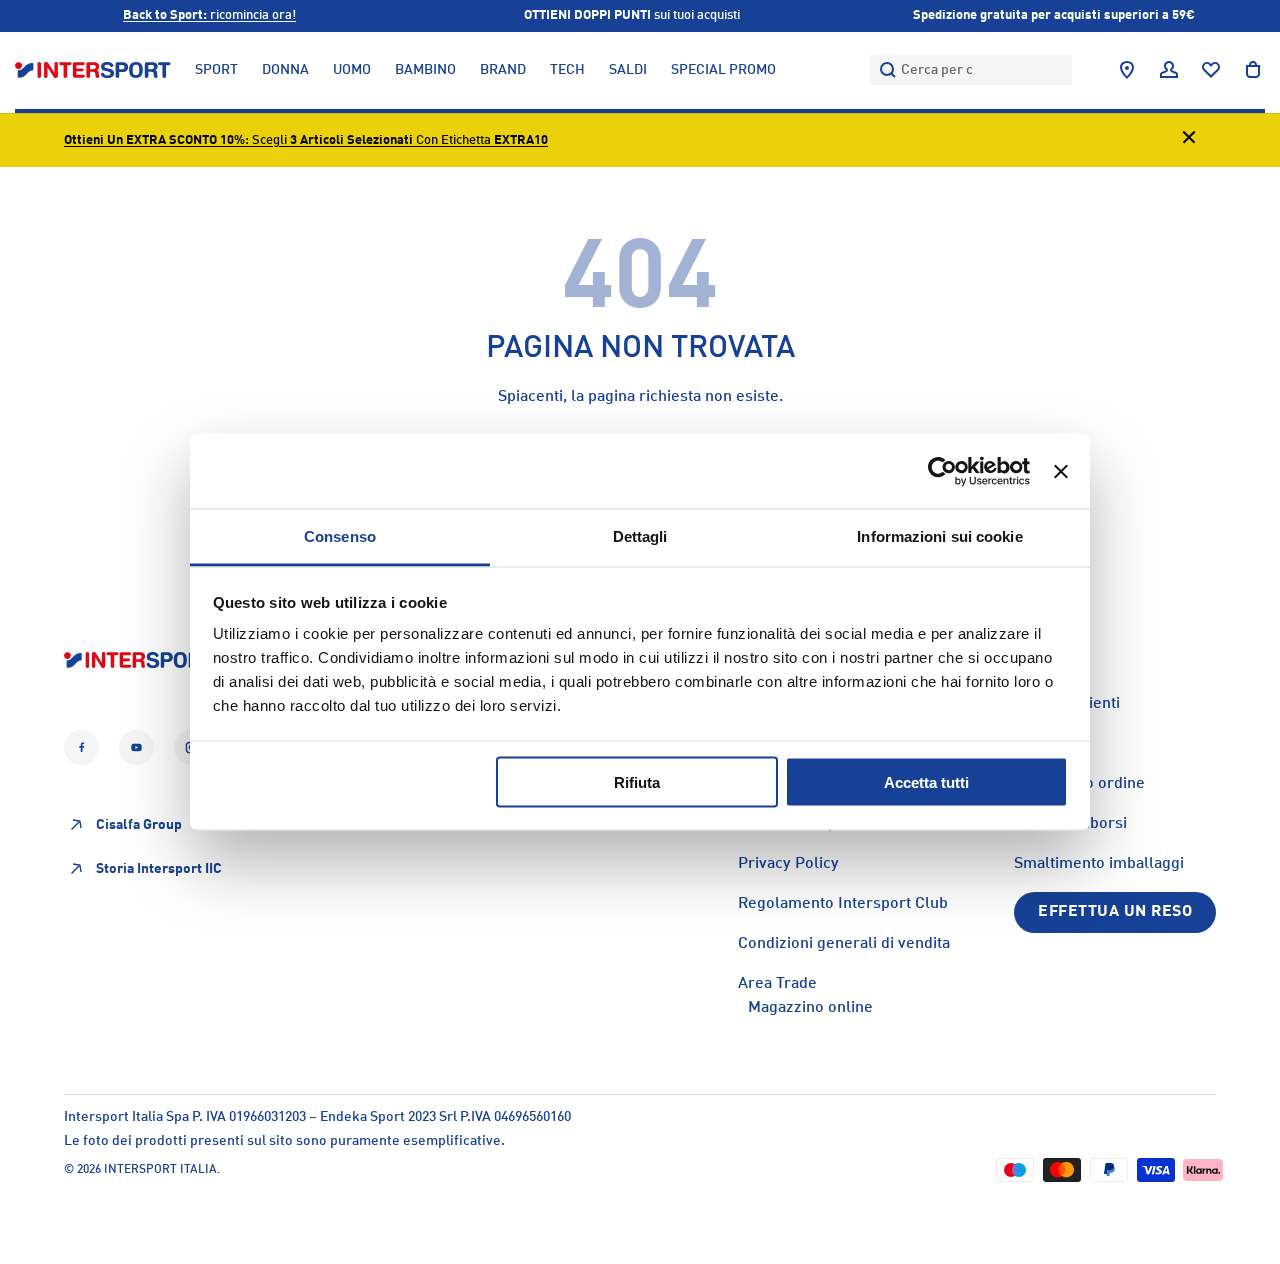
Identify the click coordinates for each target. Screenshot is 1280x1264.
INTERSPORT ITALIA (160, 1170)
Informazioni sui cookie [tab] (939, 536)
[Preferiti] (1211, 70)
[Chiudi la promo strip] (1189, 140)
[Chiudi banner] (1061, 471)
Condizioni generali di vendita (844, 944)
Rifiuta (637, 781)
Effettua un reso (1115, 912)
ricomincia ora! (209, 15)
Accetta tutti (926, 781)
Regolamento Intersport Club (843, 904)
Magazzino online (810, 1008)
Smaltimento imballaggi (1099, 864)
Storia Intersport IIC (159, 869)
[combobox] (971, 70)
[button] (1253, 70)
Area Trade (777, 984)
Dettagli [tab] (640, 536)
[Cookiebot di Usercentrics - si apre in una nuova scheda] (942, 471)
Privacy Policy (788, 864)
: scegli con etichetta (306, 140)
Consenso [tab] (340, 536)
